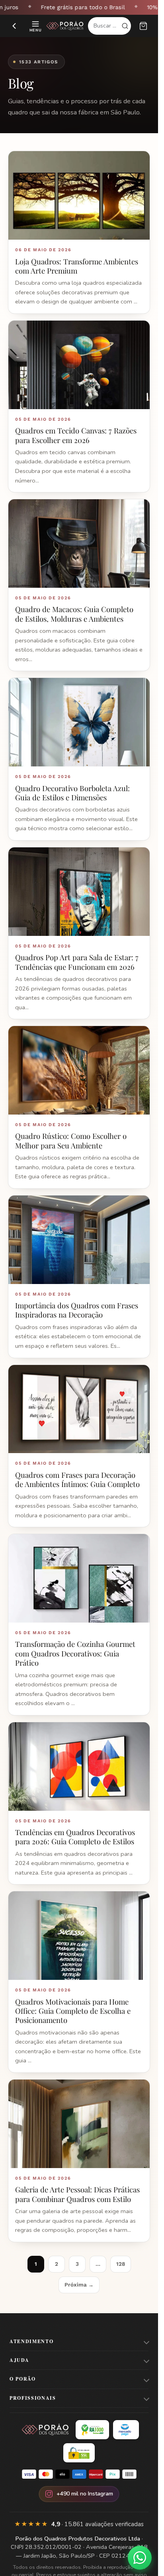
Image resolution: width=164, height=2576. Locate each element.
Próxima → (79, 2285)
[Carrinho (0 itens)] (143, 26)
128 (121, 2264)
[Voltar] (14, 26)
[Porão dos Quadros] (65, 26)
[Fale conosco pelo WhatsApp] (140, 2558)
